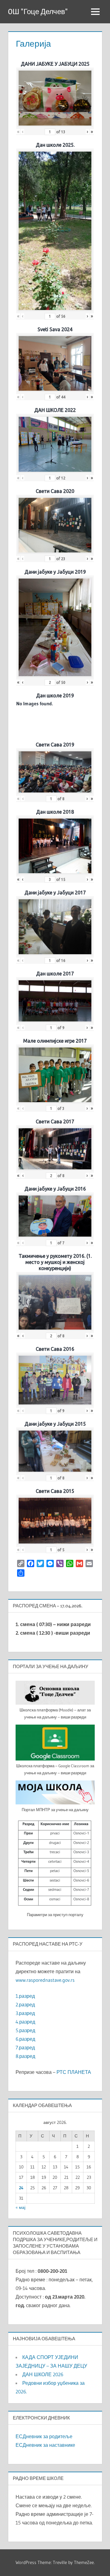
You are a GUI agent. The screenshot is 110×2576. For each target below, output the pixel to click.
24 (21, 2188)
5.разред (25, 2030)
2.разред (25, 2005)
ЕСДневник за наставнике (45, 2445)
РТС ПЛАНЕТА (74, 2072)
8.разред (25, 2056)
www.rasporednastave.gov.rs (45, 1980)
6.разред (25, 2039)
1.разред (25, 1996)
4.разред (25, 2022)
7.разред (25, 2047)
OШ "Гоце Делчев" (38, 12)
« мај (20, 2207)
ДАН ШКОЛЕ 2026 (43, 2374)
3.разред (25, 2013)
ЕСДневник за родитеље (44, 2436)
